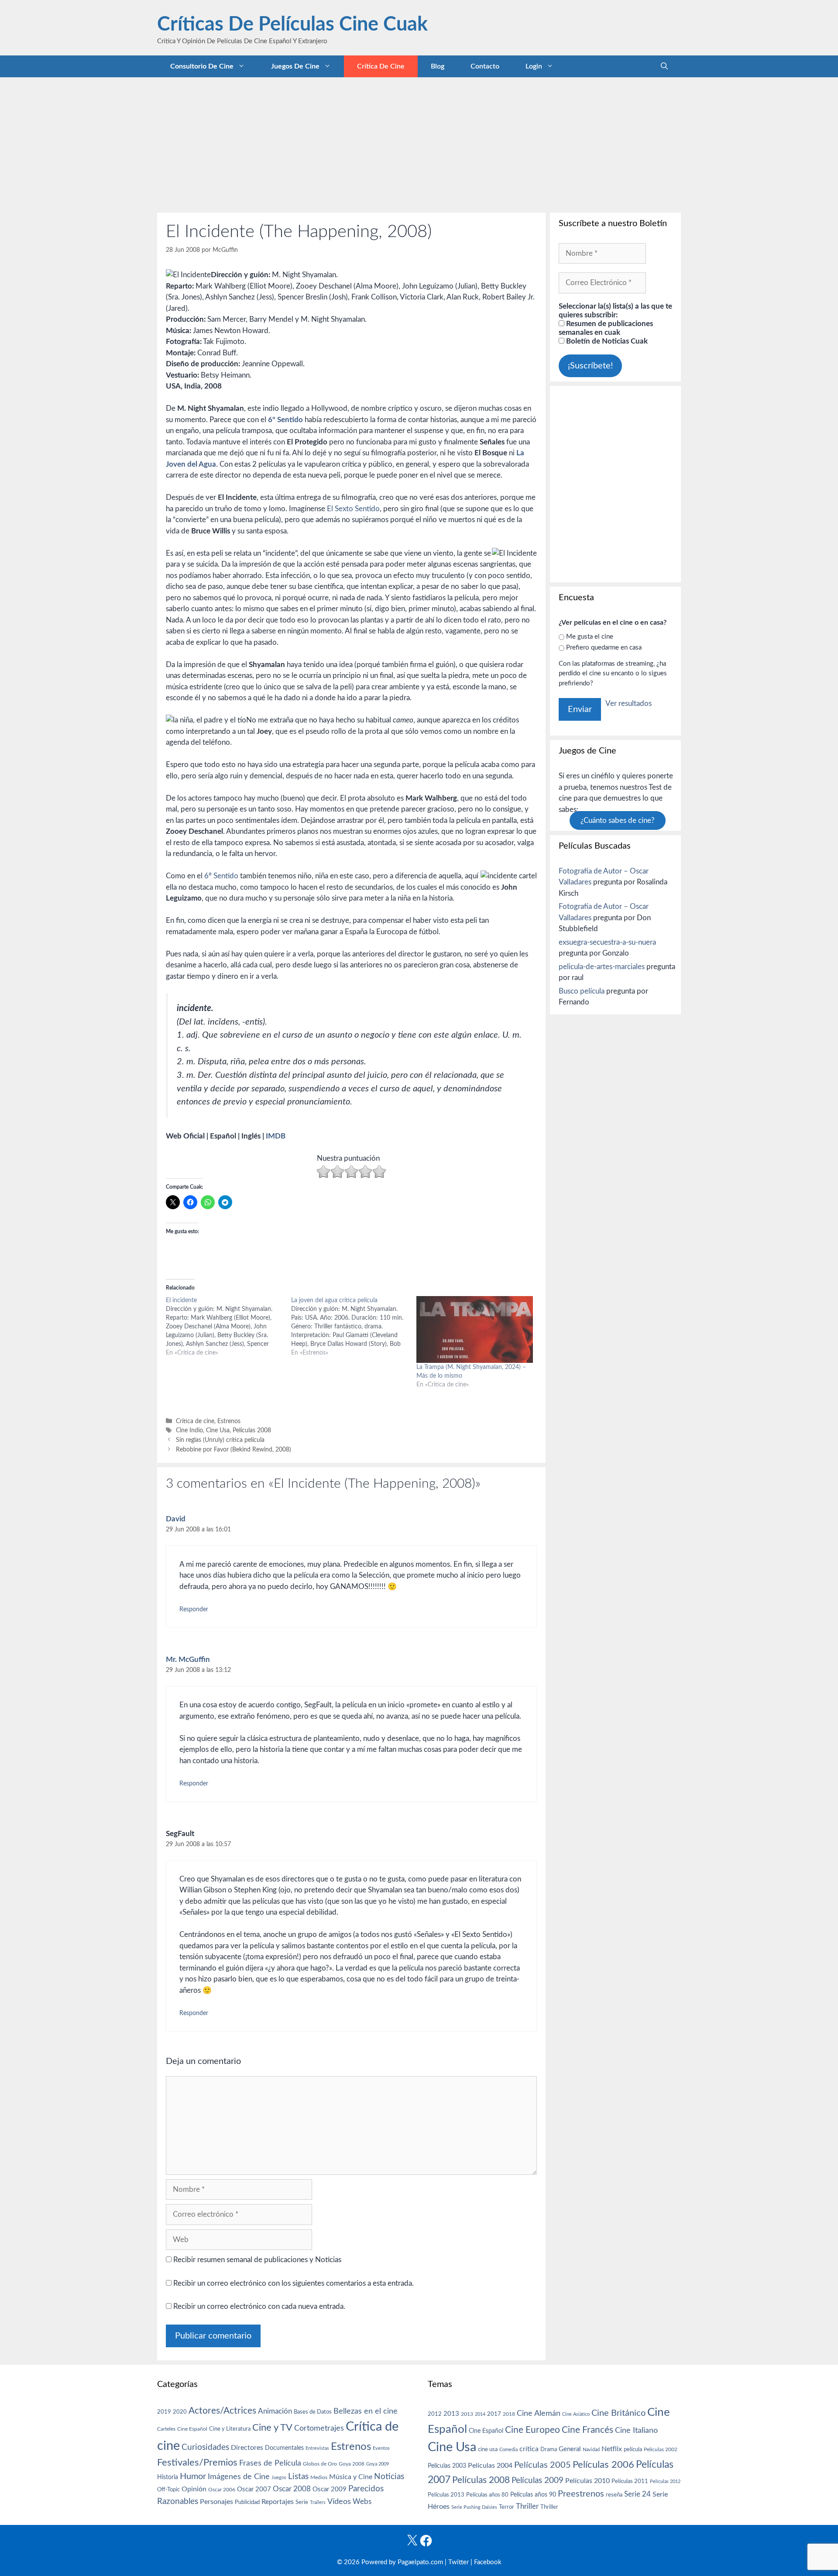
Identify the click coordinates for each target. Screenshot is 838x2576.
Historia (168, 2477)
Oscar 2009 (330, 2489)
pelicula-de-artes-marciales (602, 967)
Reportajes (278, 2502)
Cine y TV (272, 2428)
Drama (549, 2450)
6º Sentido (285, 420)
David (176, 1519)
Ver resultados (628, 703)
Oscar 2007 (254, 2489)
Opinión (194, 2489)
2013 (451, 2414)
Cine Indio (189, 1430)
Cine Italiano (636, 2430)
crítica (529, 2449)
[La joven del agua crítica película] (354, 1327)
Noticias (389, 2476)
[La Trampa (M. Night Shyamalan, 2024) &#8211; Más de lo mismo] (475, 1329)
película (633, 2450)
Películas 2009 (537, 2481)
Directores (247, 2448)
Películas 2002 (661, 2450)
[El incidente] (228, 1327)
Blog (438, 66)
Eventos (381, 2448)
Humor (193, 2476)
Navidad (591, 2450)
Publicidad (247, 2502)
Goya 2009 (378, 2464)
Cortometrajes (319, 2428)
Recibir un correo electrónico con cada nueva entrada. (259, 2306)
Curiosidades (205, 2447)
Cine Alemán (539, 2413)
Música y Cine (351, 2477)
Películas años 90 (533, 2495)
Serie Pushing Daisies (474, 2507)
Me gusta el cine (590, 637)
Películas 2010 (587, 2481)
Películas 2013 (446, 2495)
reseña (614, 2495)
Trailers (318, 2502)
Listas (298, 2477)
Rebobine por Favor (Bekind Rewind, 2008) (234, 1450)
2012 (435, 2414)
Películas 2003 (447, 2466)
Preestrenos (581, 2494)
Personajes (216, 2502)
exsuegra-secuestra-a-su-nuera (607, 942)
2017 (494, 2414)
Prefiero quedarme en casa (604, 648)
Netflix (612, 2449)
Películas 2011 (630, 2481)
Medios (319, 2478)
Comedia (508, 2450)
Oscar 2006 (222, 2490)
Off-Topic (168, 2490)
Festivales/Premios (197, 2463)
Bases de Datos (313, 2412)
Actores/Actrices (222, 2411)
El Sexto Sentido (353, 509)
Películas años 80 (487, 2495)
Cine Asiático (576, 2414)
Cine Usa (218, 1430)
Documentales (284, 2448)
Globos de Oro (320, 2464)
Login (534, 66)
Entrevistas (317, 2448)
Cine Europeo (532, 2430)
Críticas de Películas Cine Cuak (292, 25)
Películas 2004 (490, 2466)
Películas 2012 (665, 2481)
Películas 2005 (543, 2465)
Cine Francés (587, 2430)
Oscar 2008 (292, 2489)
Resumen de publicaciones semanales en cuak (606, 328)
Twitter (458, 2562)
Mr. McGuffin (188, 1659)
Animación (275, 2411)
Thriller (527, 2506)
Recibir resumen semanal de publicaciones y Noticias (256, 2260)
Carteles (166, 2429)
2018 (509, 2414)
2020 (180, 2412)
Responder (194, 1609)
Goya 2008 (352, 2464)
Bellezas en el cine (366, 2411)
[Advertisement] (419, 143)
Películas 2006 (603, 2465)
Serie (302, 2502)
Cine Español (192, 2429)
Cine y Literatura (230, 2429)
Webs (362, 2502)
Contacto (485, 66)
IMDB (276, 1136)
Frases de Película (270, 2463)
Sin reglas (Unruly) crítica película (220, 1440)
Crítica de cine (381, 66)
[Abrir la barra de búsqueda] (664, 66)
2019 (164, 2412)
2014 (480, 2414)
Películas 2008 (252, 1430)
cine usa (488, 2449)
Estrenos (229, 1421)
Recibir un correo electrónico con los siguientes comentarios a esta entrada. (294, 2283)
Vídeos (339, 2502)
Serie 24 (637, 2494)
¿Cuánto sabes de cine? (618, 820)
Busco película (582, 991)
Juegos (279, 2478)
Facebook (488, 2562)
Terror (507, 2507)
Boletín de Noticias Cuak (606, 341)
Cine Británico (618, 2413)
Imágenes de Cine (239, 2477)
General (570, 2449)
